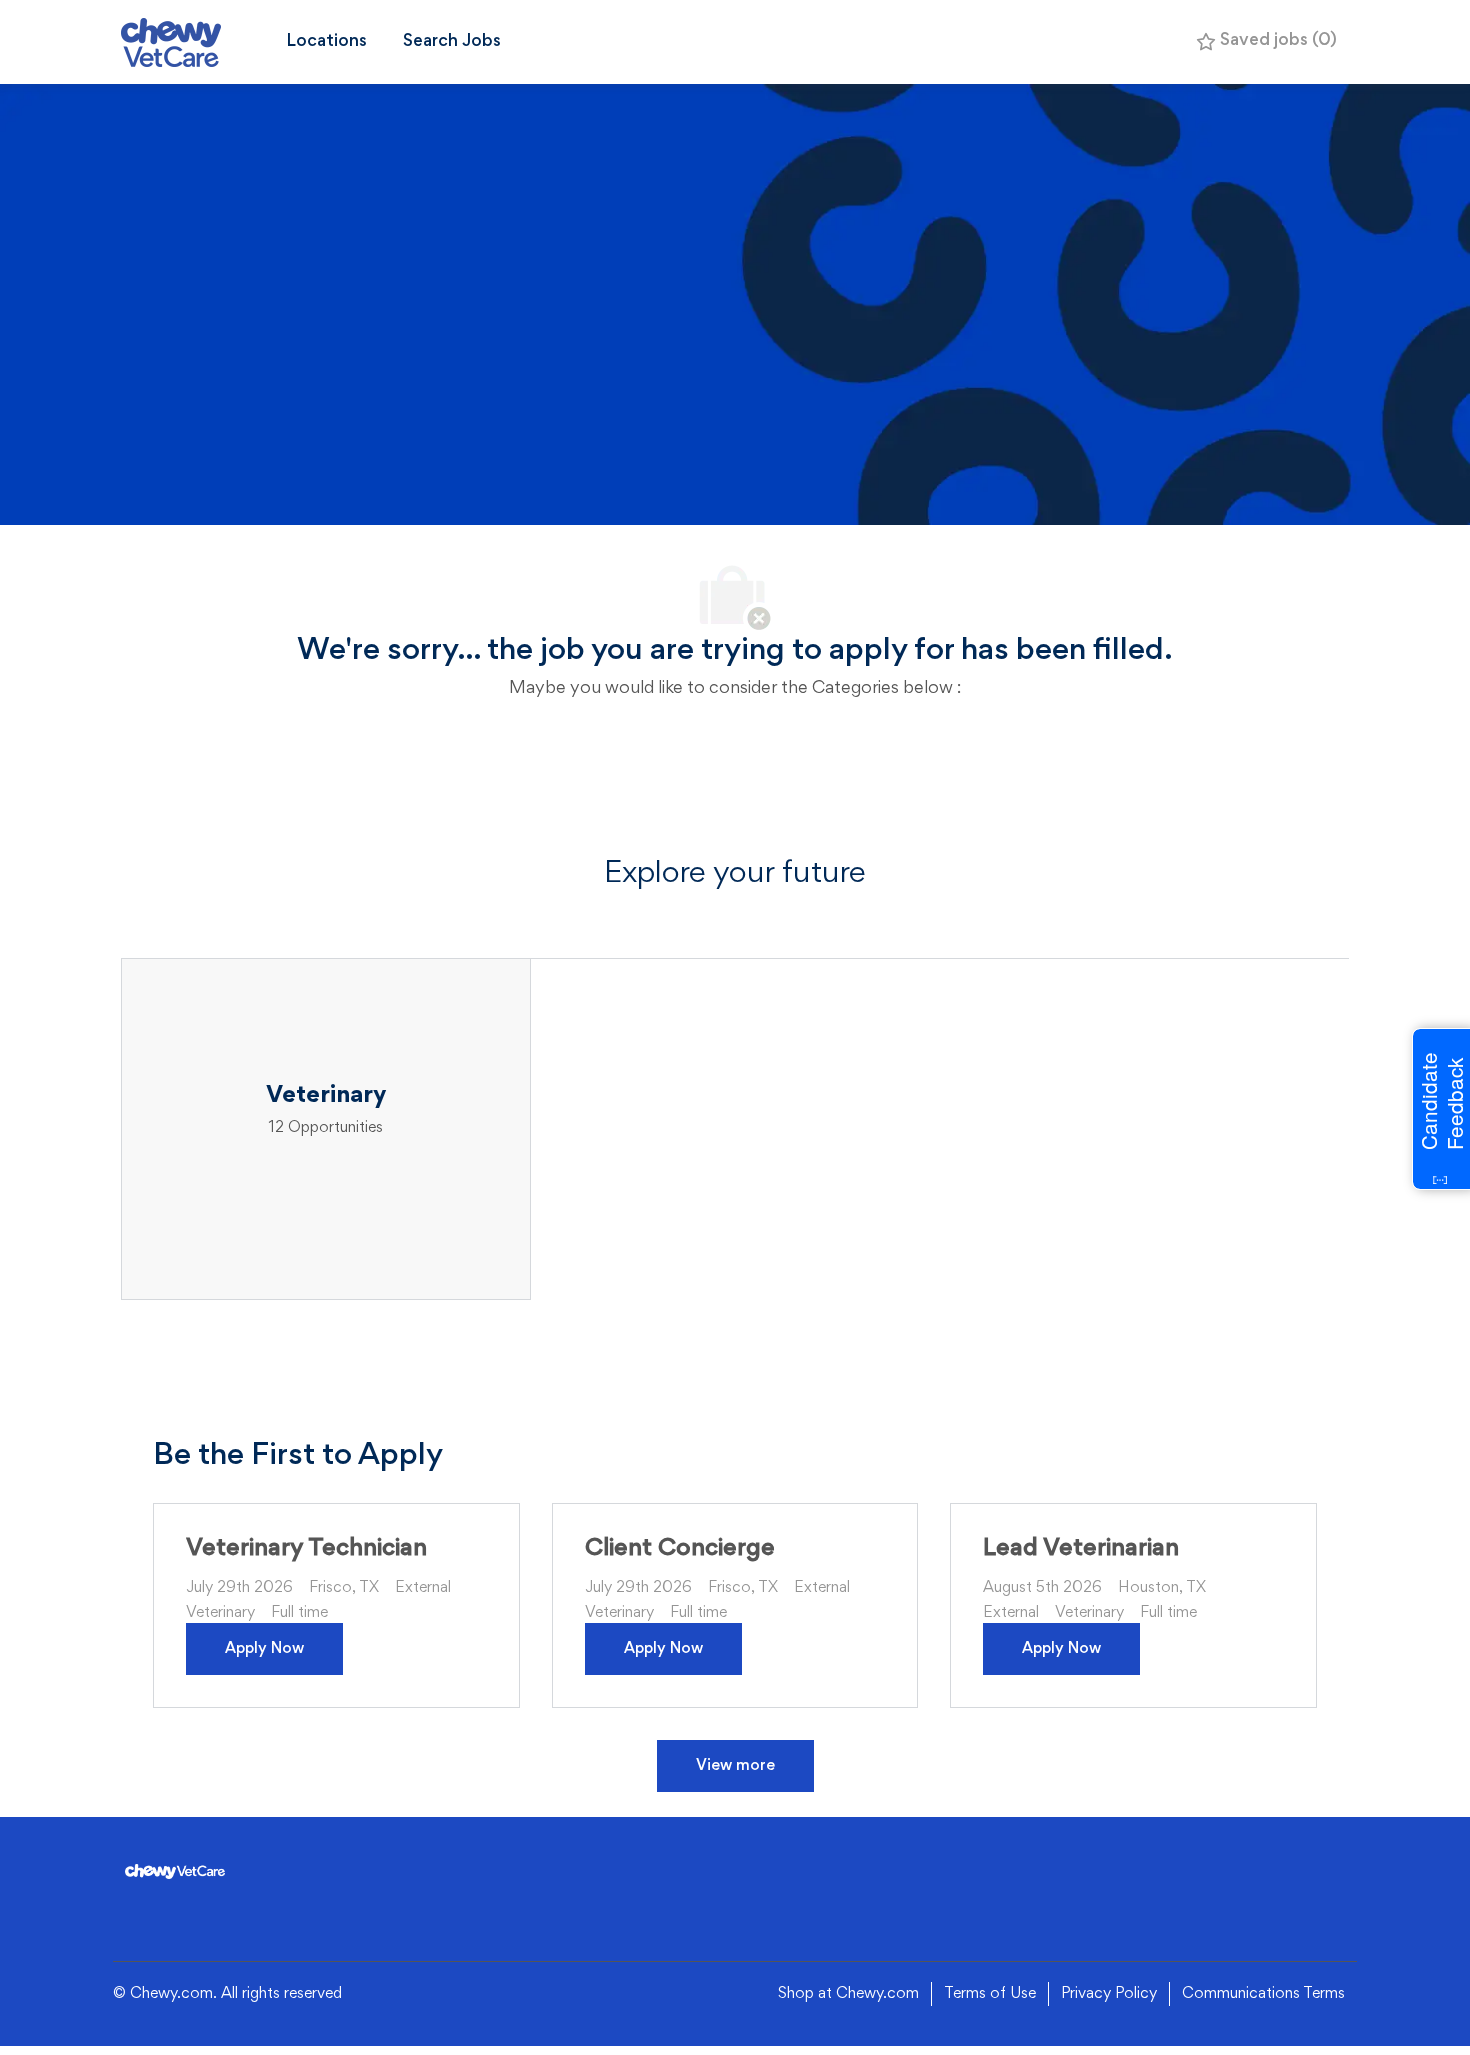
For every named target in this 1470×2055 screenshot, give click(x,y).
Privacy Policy (1109, 1994)
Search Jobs (452, 42)
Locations (326, 42)
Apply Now (264, 1649)
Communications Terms (1263, 1994)
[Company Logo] (194, 42)
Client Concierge (680, 1549)
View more (735, 1766)
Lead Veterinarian (1081, 1549)
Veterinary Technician (306, 1549)
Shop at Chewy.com (848, 1994)
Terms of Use (990, 1994)
